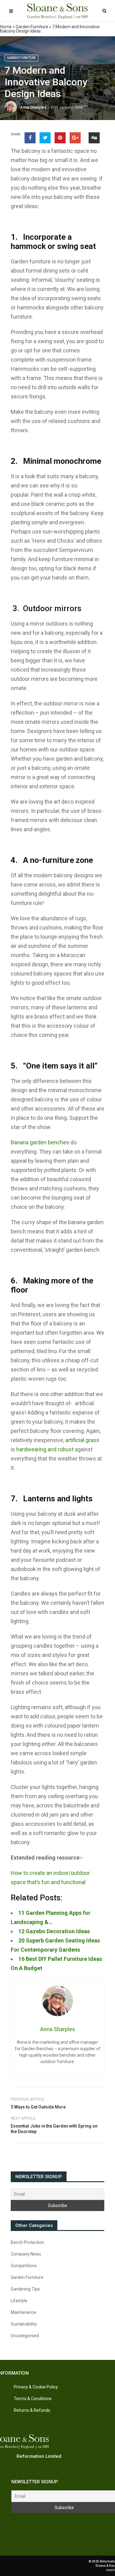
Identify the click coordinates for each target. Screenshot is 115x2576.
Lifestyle (19, 2301)
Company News (26, 2254)
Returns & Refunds (32, 2410)
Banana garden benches (40, 1142)
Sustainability (24, 2324)
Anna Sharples (33, 107)
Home (6, 27)
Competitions (24, 2266)
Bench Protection (27, 2242)
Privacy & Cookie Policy (36, 2387)
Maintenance (23, 2312)
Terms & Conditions (33, 2399)
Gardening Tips (25, 2289)
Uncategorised (25, 2336)
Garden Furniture (32, 27)
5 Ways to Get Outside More (38, 2107)
